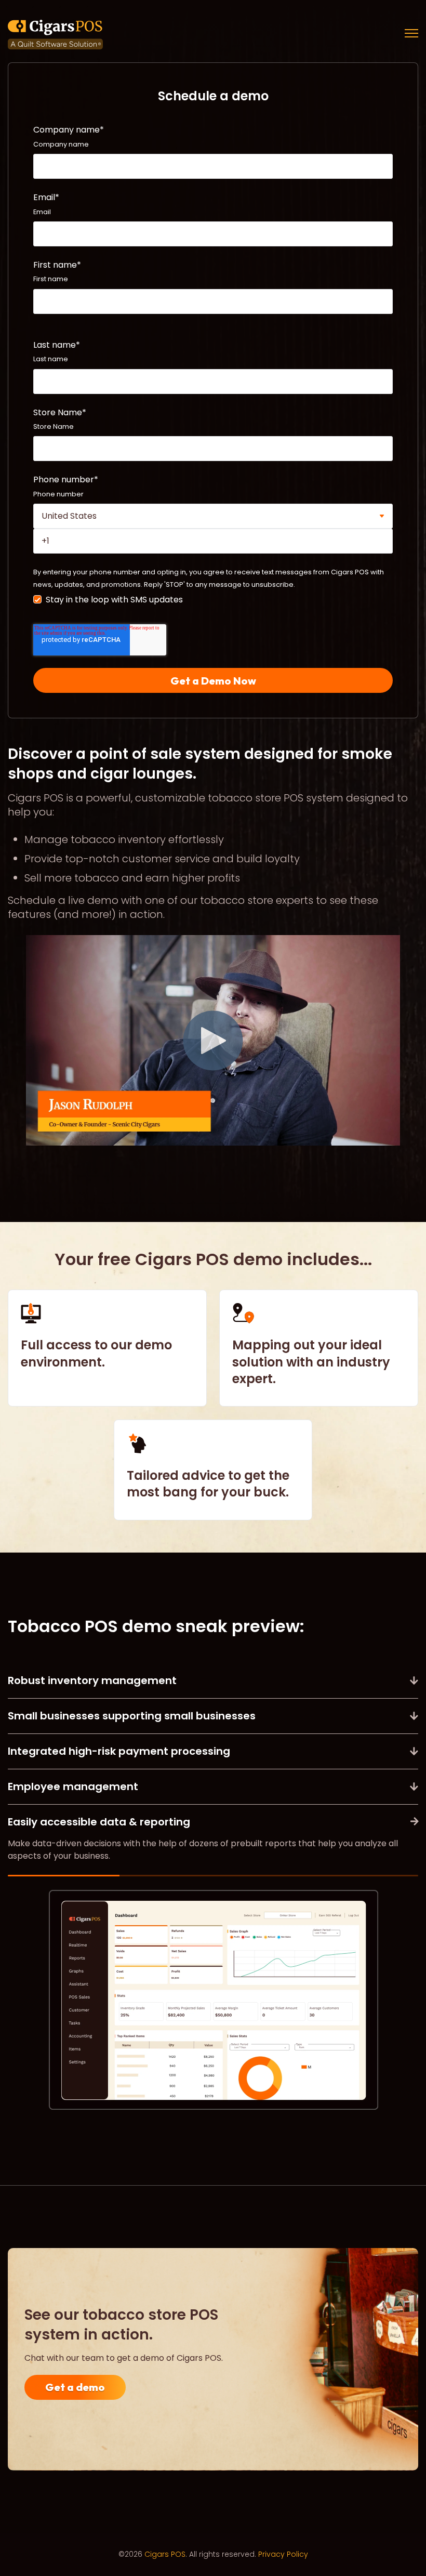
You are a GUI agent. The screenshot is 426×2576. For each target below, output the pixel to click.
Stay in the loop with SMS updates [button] (114, 600)
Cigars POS (165, 2554)
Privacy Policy (283, 2554)
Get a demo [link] (75, 2387)
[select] (213, 516)
